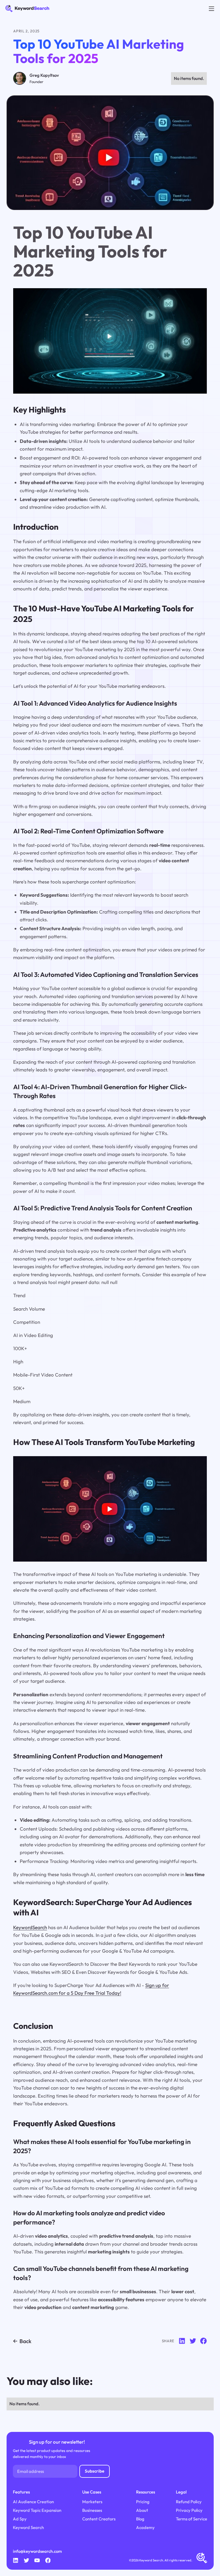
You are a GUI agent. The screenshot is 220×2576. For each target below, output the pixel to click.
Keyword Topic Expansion (37, 2510)
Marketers (92, 2502)
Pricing (143, 2502)
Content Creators (99, 2519)
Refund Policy (189, 2502)
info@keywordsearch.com (37, 2551)
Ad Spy (20, 2519)
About (142, 2510)
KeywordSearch (30, 1927)
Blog (140, 2519)
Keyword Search (28, 2527)
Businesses (92, 2510)
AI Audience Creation (33, 2502)
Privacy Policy (189, 2510)
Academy (145, 2527)
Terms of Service (191, 2519)
